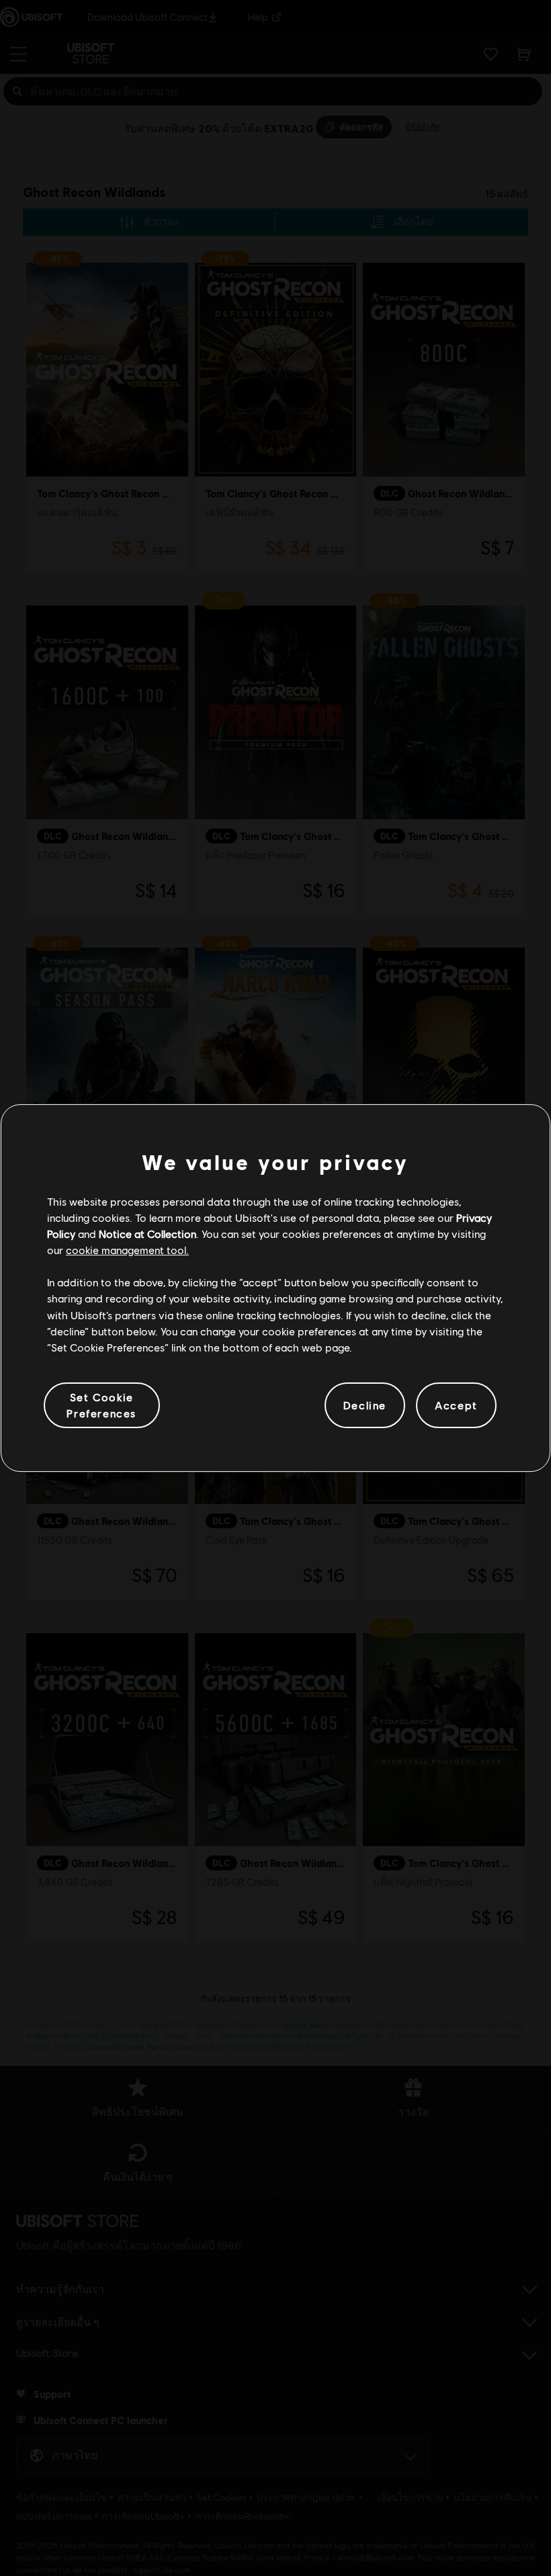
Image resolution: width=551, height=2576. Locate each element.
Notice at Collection (147, 1234)
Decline (365, 1405)
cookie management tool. (127, 1250)
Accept (456, 1405)
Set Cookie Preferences (101, 1405)
